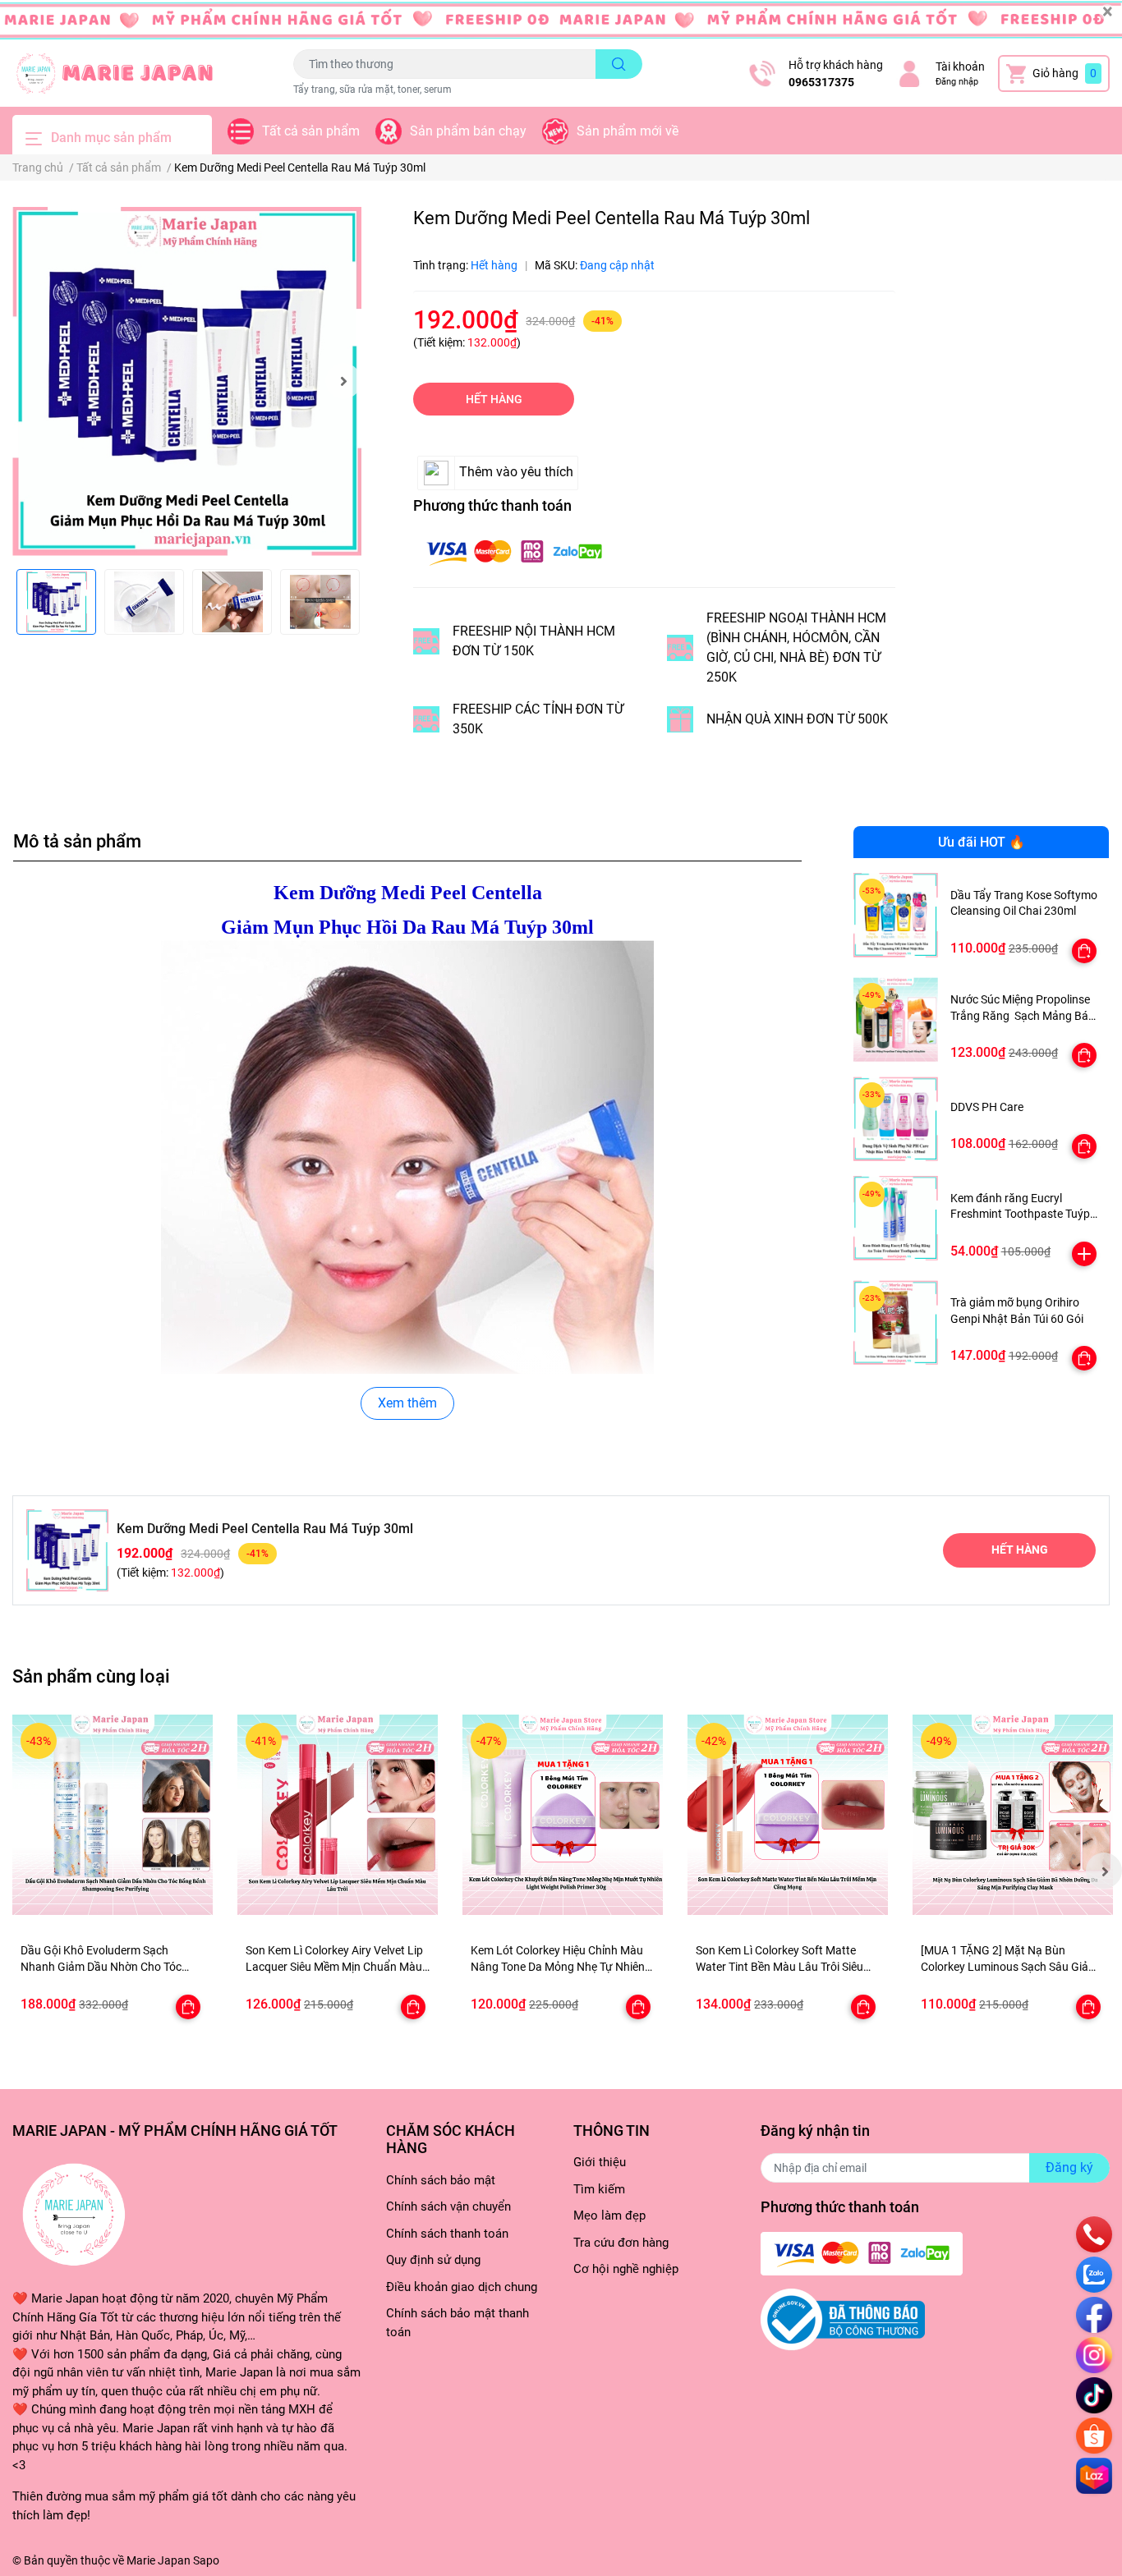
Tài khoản (960, 67)
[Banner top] (561, 21)
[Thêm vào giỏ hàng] (1084, 1254)
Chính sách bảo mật (441, 2180)
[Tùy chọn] (1084, 951)
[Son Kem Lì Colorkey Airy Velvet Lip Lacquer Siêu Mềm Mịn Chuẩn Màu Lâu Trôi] (338, 1815)
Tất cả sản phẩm (311, 131)
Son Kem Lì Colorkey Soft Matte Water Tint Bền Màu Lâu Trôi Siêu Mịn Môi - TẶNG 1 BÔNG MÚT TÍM (781, 1966)
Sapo (206, 2560)
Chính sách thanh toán (447, 2234)
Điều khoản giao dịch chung (462, 2287)
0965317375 (821, 82)
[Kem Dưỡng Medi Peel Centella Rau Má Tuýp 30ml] (187, 381)
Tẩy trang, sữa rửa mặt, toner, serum (372, 90)
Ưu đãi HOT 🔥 (982, 842)
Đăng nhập (957, 82)
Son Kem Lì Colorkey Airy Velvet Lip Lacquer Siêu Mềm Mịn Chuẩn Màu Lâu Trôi (334, 1966)
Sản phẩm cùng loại (91, 1676)
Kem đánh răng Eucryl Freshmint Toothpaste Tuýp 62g (1020, 1214)
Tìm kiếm (599, 2189)
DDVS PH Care (987, 1107)
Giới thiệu (600, 2162)
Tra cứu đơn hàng (621, 2243)
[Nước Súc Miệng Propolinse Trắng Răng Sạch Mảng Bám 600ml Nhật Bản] (896, 1019)
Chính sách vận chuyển (448, 2206)
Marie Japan (159, 2560)
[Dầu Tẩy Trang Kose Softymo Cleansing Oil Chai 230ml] (896, 915)
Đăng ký (1069, 2167)
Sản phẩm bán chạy (468, 131)
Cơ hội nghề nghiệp (626, 2269)
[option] (187, 381)
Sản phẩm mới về (628, 131)
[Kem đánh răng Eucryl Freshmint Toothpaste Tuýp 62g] (896, 1218)
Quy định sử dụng (433, 2260)
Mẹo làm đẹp (609, 2216)
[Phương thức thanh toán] (514, 551)
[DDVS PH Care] (896, 1119)
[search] (619, 64)
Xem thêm (407, 1403)
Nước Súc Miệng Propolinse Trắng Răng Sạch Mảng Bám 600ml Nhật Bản (1024, 1015)
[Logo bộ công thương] (843, 2319)
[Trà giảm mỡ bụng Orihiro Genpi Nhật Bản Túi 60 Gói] (896, 1322)
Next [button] (343, 381)
